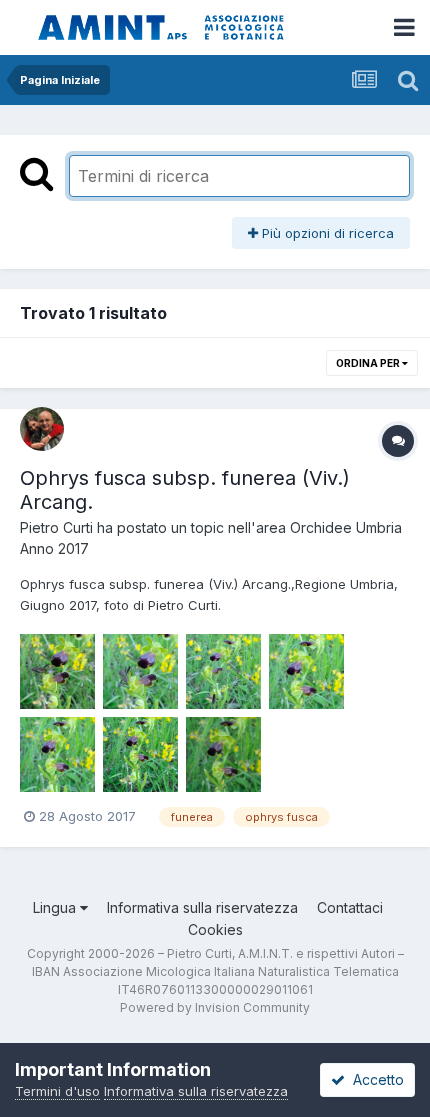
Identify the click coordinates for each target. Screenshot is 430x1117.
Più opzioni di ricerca (326, 233)
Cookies (215, 929)
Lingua (56, 907)
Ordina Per (369, 363)
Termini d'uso (57, 1091)
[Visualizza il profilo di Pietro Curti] (42, 429)
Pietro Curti (56, 527)
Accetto (374, 1079)
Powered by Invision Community (215, 1007)
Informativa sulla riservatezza (202, 907)
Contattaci (350, 907)
